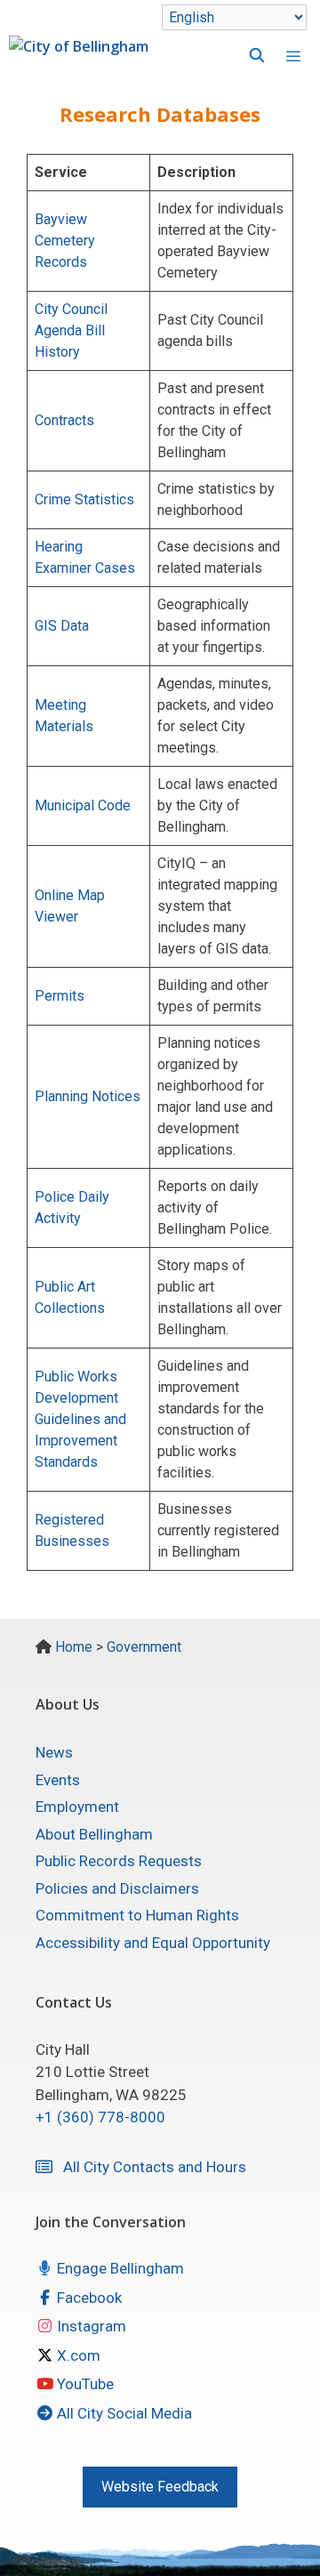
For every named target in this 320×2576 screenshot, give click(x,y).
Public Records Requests (119, 1861)
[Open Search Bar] (248, 56)
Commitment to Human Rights (137, 1915)
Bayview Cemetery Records (65, 241)
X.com (77, 2355)
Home (74, 1647)
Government (144, 1647)
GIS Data (62, 626)
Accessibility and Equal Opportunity (153, 1943)
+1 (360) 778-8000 (100, 2117)
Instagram (90, 2326)
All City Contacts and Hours (149, 2167)
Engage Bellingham (119, 2268)
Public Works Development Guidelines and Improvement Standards (80, 1419)
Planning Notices (88, 1096)
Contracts (64, 420)
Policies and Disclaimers (117, 1888)
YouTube (84, 2384)
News (54, 1752)
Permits (60, 996)
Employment (77, 1807)
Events (58, 1780)
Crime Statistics (84, 499)
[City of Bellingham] (79, 56)
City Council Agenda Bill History (71, 330)
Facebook (88, 2298)
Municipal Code (83, 805)
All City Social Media (123, 2413)
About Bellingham (94, 1834)
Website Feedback (160, 2487)
